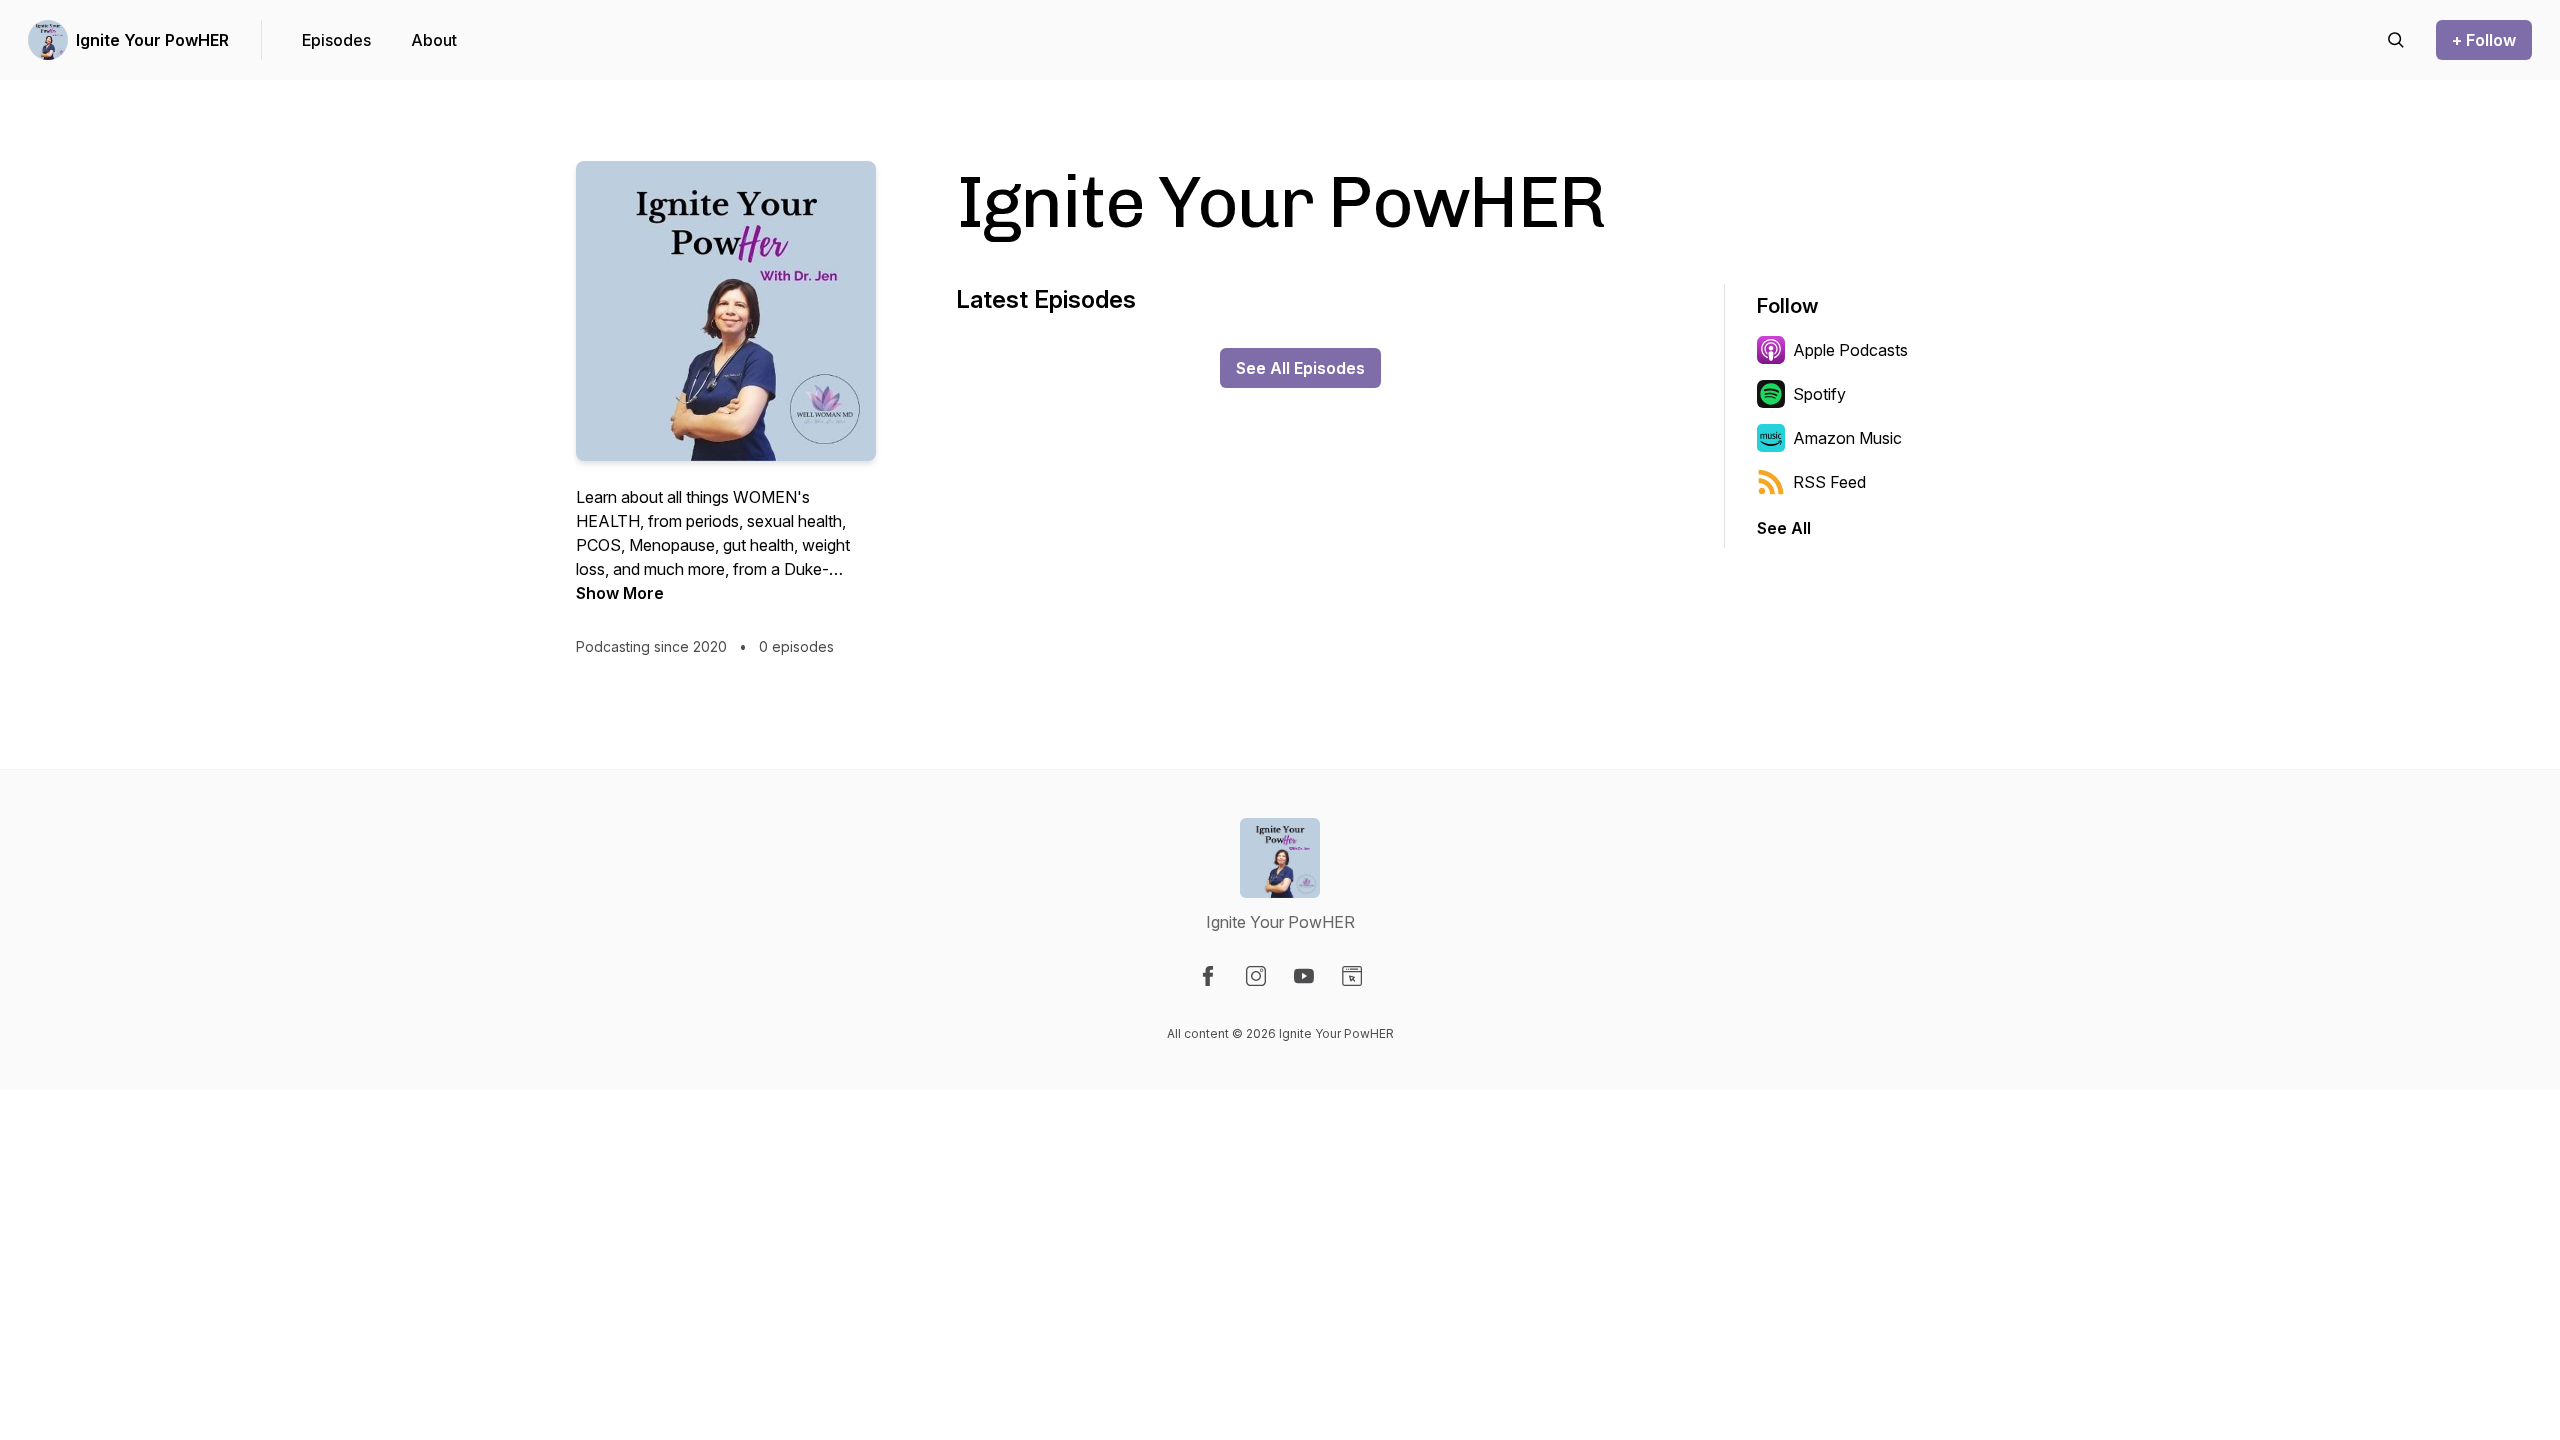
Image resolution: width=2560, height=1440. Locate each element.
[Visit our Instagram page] (1256, 976)
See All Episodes (1300, 368)
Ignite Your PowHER (152, 40)
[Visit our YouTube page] (1304, 976)
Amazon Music (1847, 438)
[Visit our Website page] (1352, 976)
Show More (620, 593)
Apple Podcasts (1850, 350)
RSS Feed (1829, 482)
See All (1784, 528)
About (434, 40)
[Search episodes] (2396, 40)
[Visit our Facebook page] (1208, 976)
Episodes (336, 40)
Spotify (1819, 394)
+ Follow (2484, 40)
